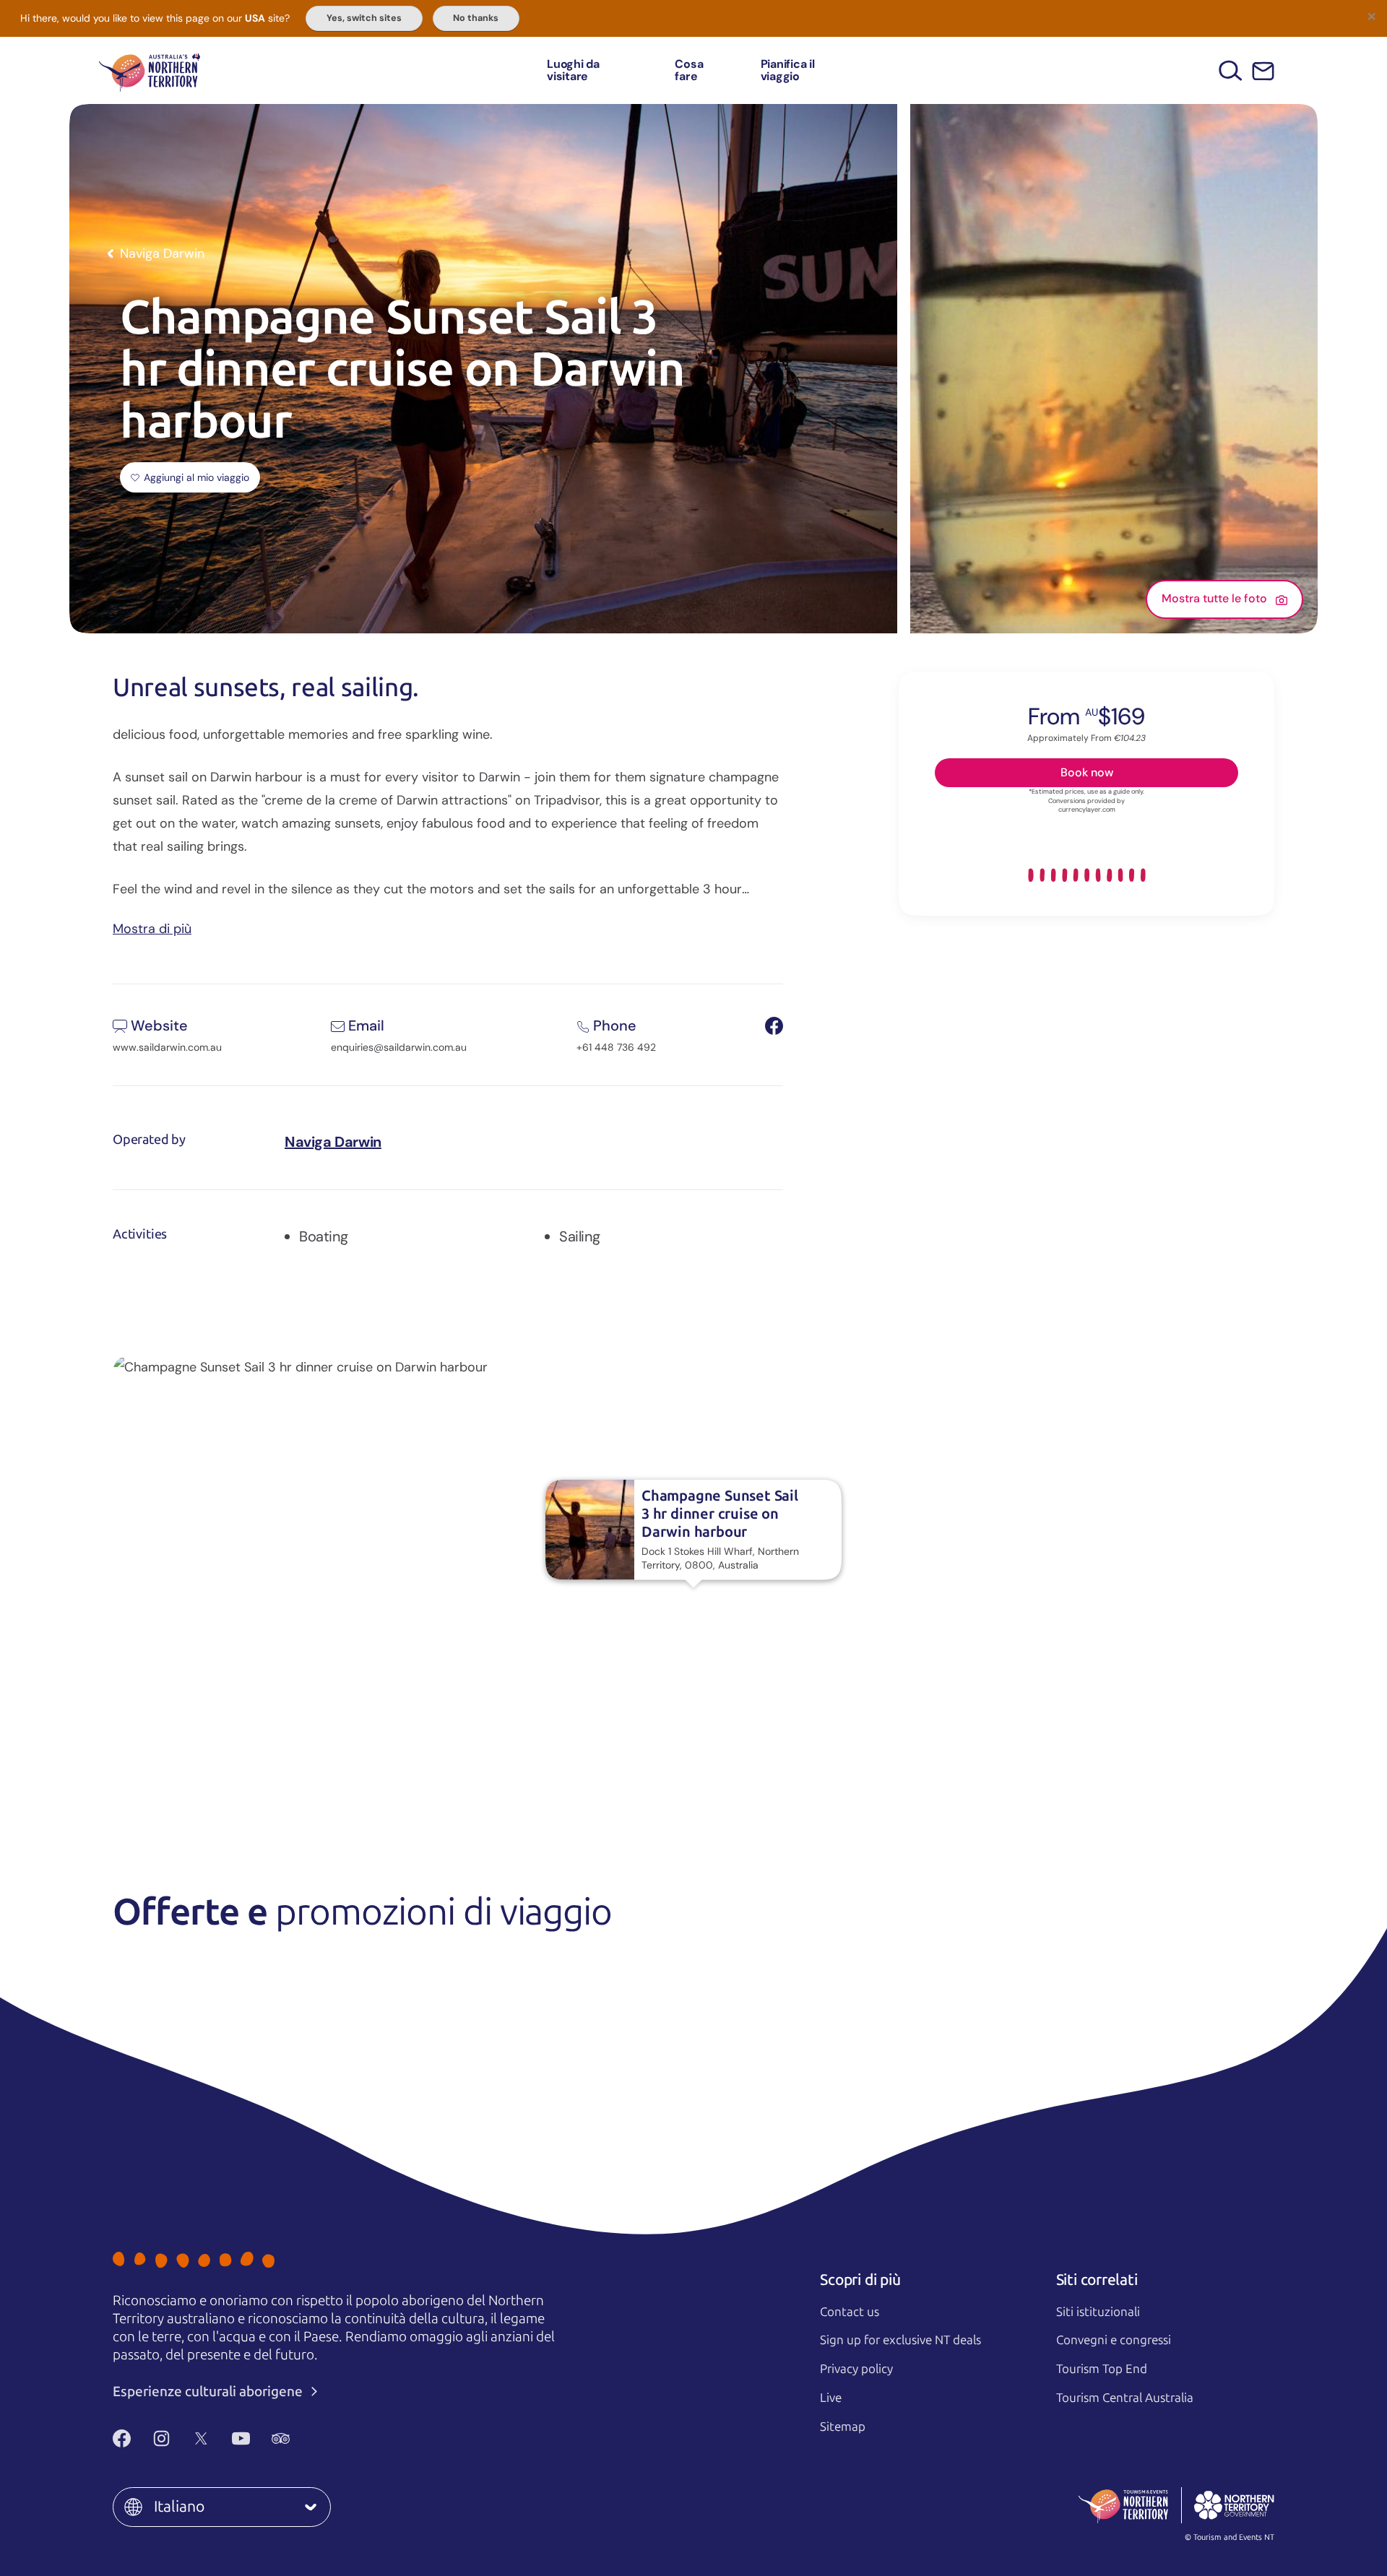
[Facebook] (122, 2439)
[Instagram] (161, 2439)
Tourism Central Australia (1125, 2398)
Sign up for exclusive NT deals (900, 2340)
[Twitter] (201, 2439)
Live (831, 2398)
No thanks (476, 18)
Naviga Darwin (333, 1142)
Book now (1087, 772)
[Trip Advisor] (281, 2439)
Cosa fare (689, 70)
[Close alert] (1371, 16)
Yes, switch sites (364, 18)
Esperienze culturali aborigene (209, 2391)
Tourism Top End (1102, 2369)
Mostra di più (152, 928)
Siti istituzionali (1098, 2312)
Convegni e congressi (1114, 2340)
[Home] (150, 70)
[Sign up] (1263, 71)
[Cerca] (1231, 70)
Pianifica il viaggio (788, 70)
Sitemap (843, 2427)
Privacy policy (856, 2369)
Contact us (850, 2312)
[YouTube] (241, 2439)
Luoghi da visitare (573, 70)
